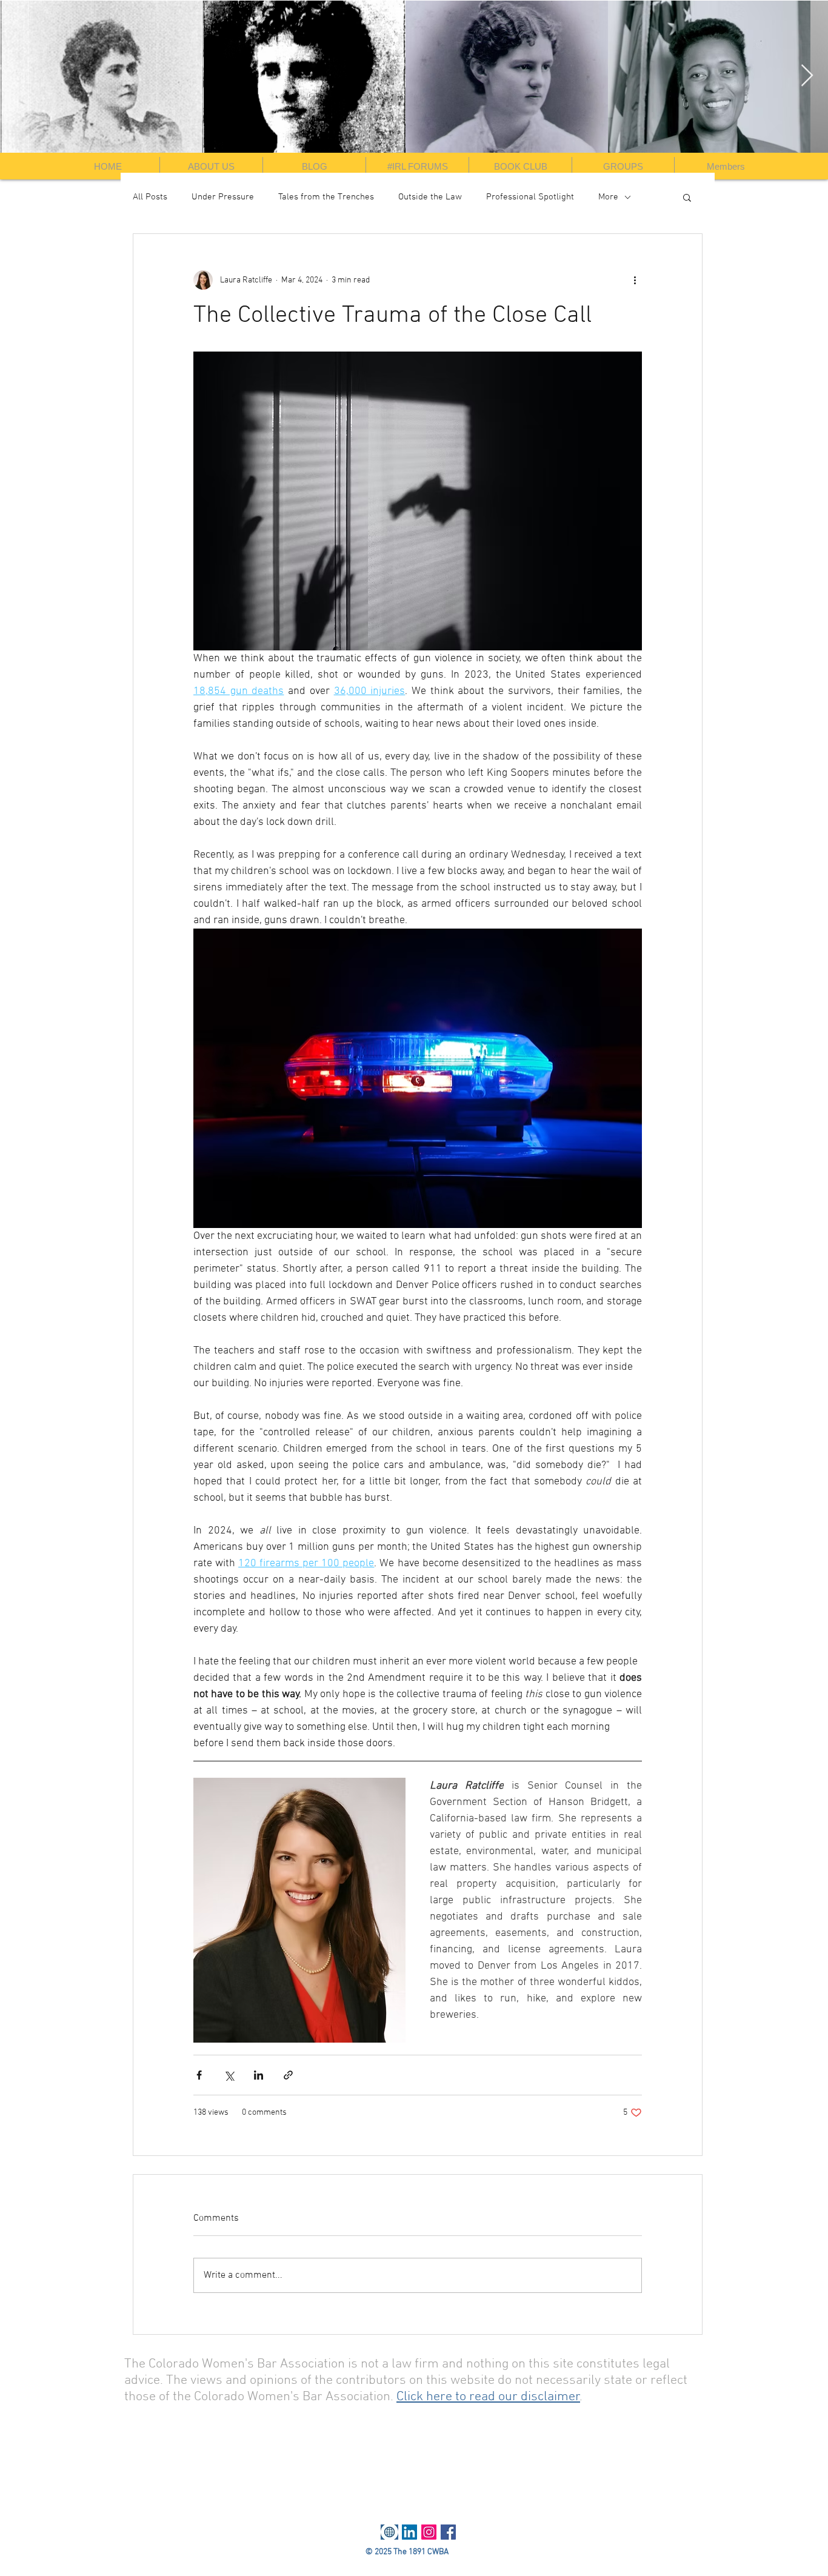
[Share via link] (288, 2075)
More (608, 197)
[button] (687, 197)
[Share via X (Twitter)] (229, 2075)
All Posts (150, 197)
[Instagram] (429, 2532)
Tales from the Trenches (326, 197)
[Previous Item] (21, 76)
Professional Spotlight (530, 197)
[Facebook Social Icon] (448, 2532)
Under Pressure (223, 197)
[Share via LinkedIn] (259, 2075)
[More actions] (635, 280)
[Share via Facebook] (199, 2075)
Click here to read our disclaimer (488, 2397)
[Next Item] (807, 76)
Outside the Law (430, 197)
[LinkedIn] (409, 2532)
